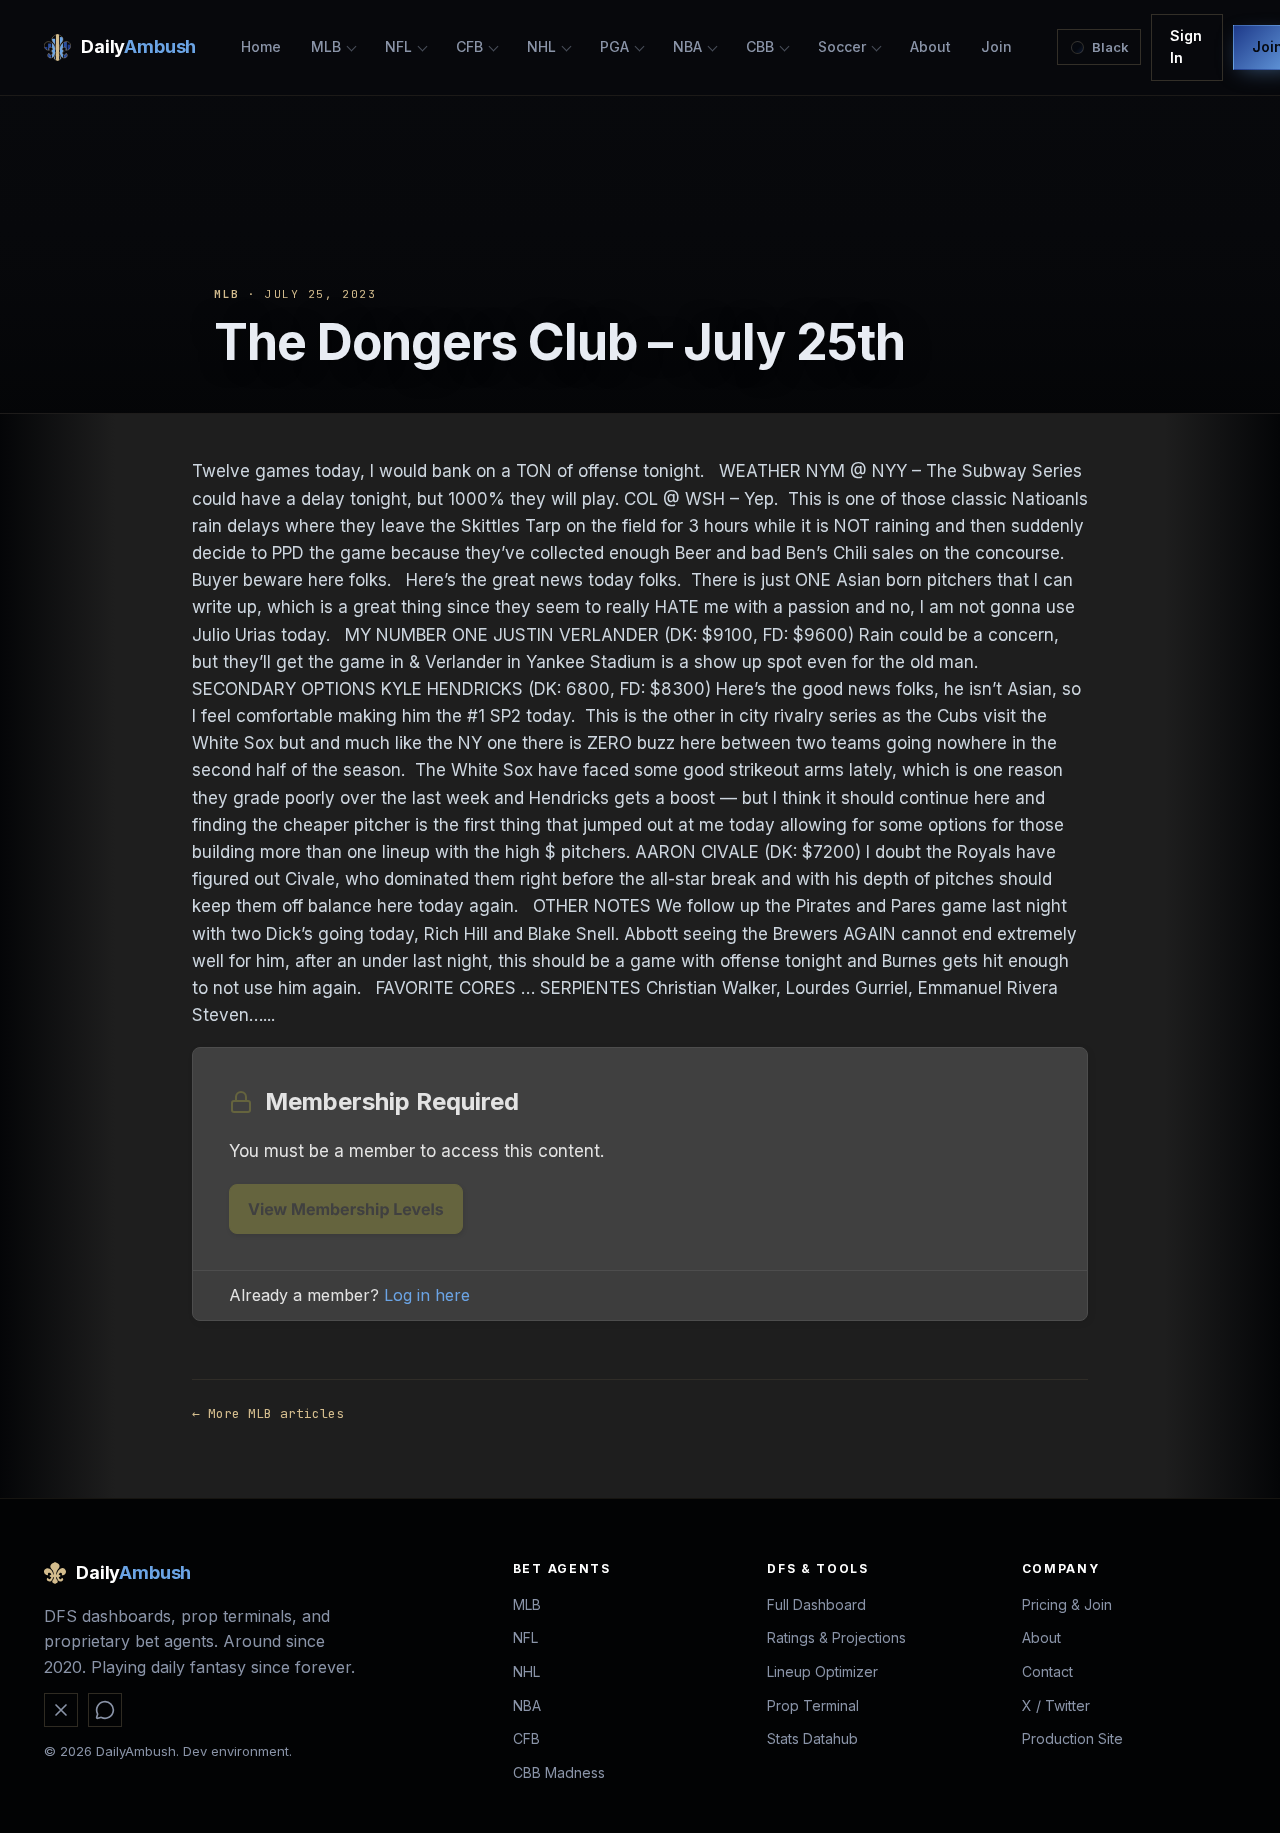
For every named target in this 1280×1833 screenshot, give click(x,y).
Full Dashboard (816, 1604)
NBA (687, 46)
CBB (760, 46)
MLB (326, 46)
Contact (1047, 1671)
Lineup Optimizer (822, 1671)
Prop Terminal (813, 1705)
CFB (469, 46)
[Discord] (105, 1710)
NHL (541, 46)
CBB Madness (559, 1772)
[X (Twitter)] (61, 1710)
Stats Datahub (812, 1738)
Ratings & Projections (836, 1637)
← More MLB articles (268, 1413)
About (930, 46)
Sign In (1186, 46)
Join (996, 46)
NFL (398, 46)
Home (261, 46)
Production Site (1072, 1738)
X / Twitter (1056, 1705)
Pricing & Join (1067, 1604)
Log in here (427, 1295)
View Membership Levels (346, 1209)
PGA (614, 46)
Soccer (842, 46)
